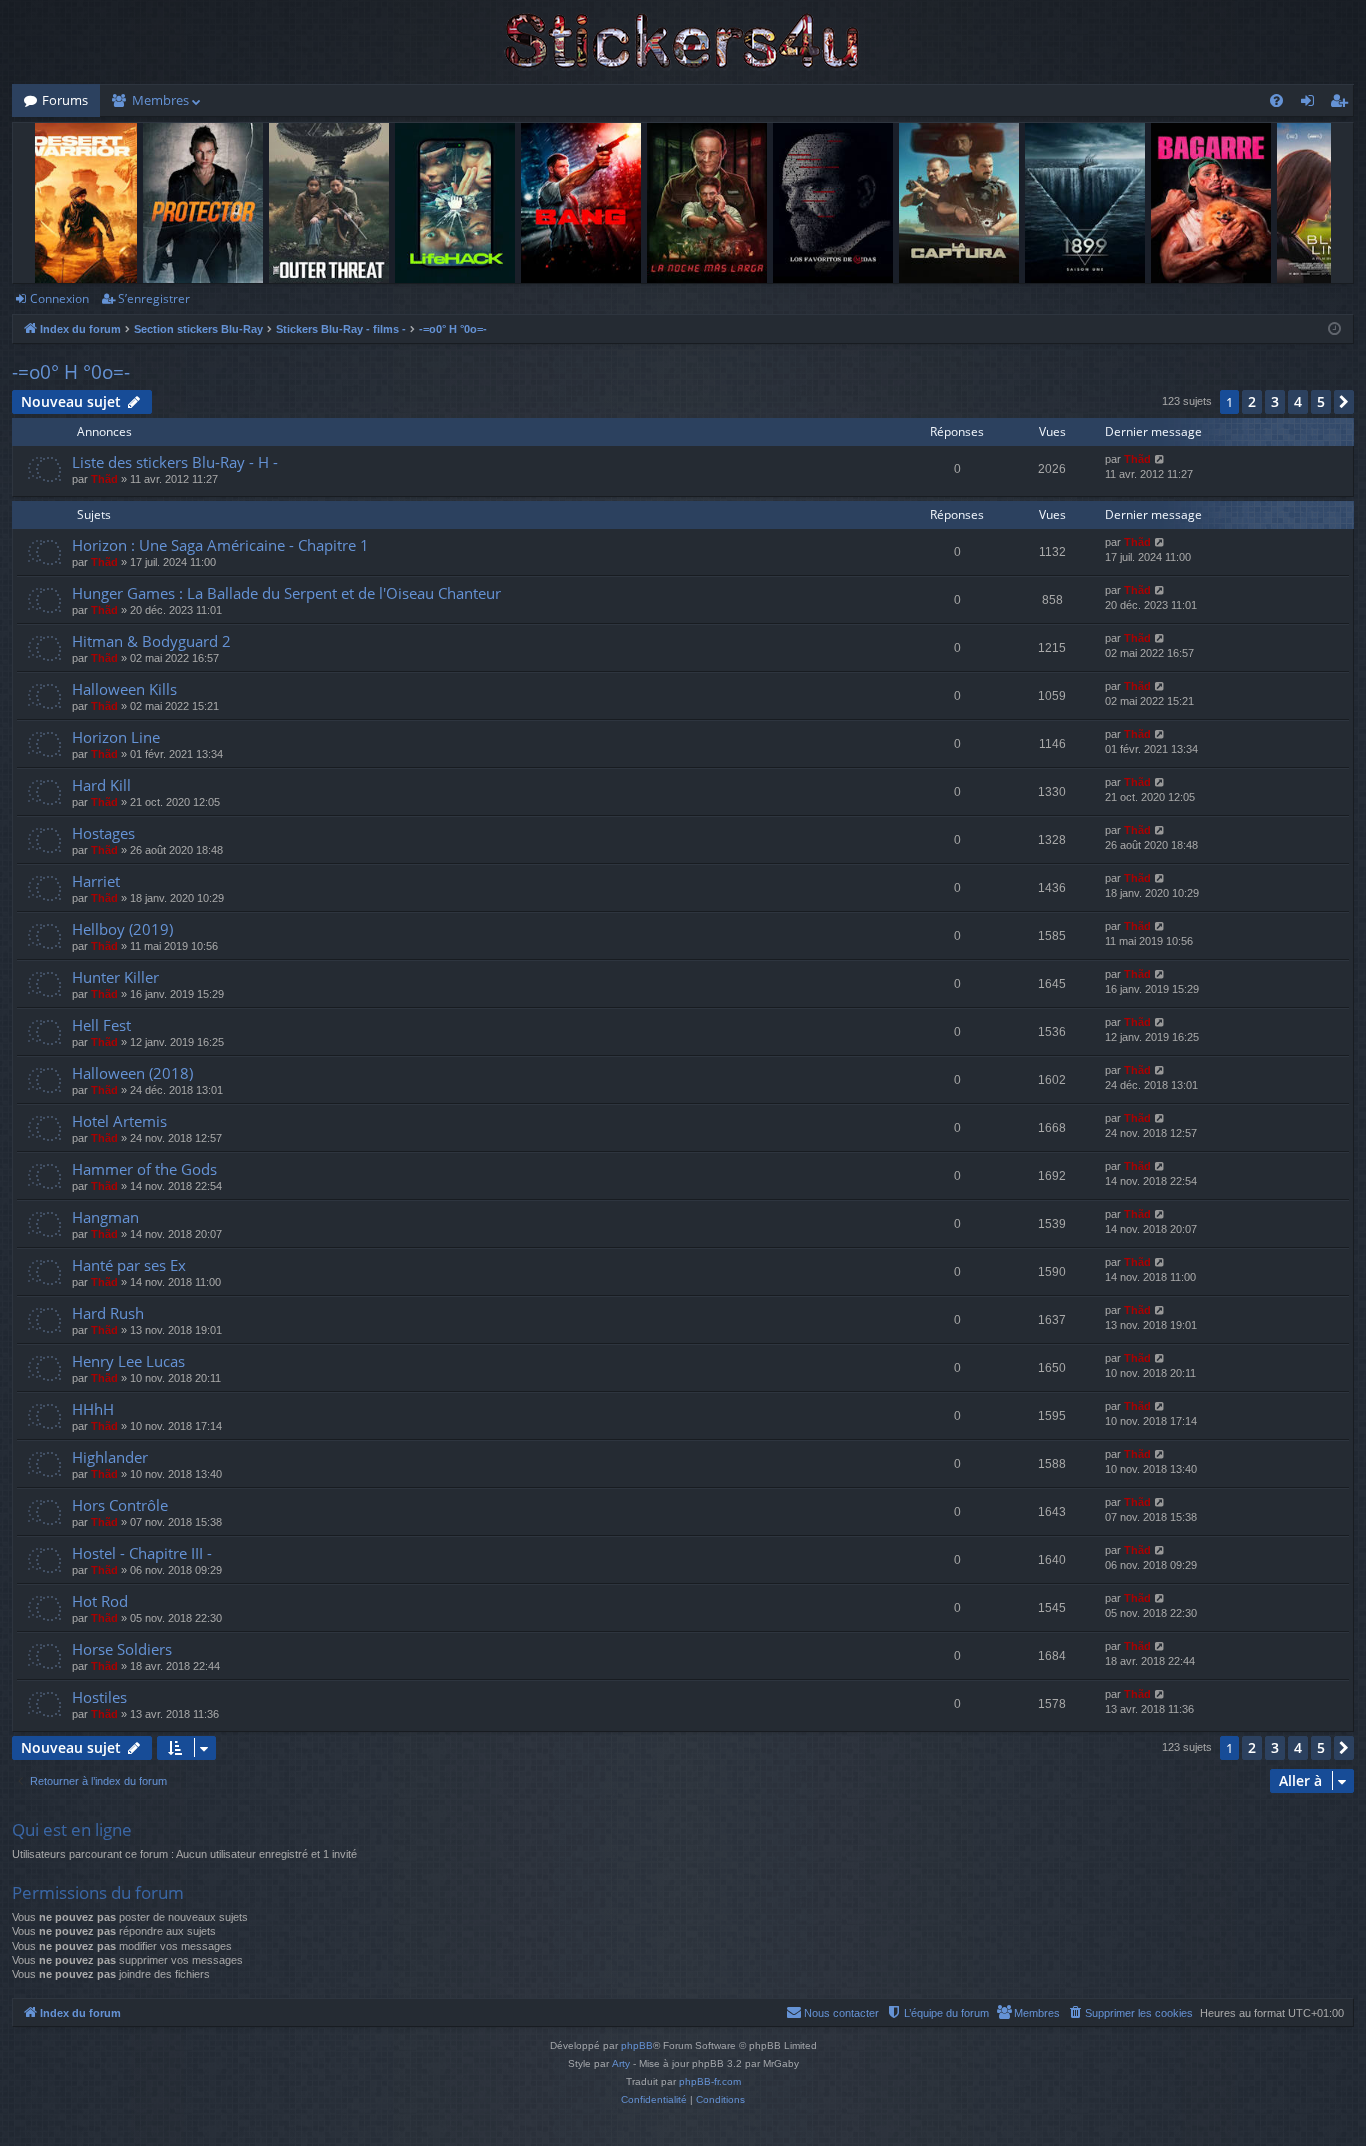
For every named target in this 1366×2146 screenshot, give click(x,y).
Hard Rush (108, 1313)
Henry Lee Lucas (128, 1361)
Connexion (59, 298)
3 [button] (1275, 401)
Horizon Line (116, 737)
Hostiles (99, 1697)
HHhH (93, 1409)
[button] (1344, 402)
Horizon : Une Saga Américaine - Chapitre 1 (220, 545)
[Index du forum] (683, 42)
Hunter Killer (115, 977)
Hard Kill (101, 785)
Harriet (96, 881)
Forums (65, 100)
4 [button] (1298, 401)
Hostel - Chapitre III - (142, 1553)
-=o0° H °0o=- (71, 372)
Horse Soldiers (122, 1649)
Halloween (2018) (132, 1073)
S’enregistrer (154, 298)
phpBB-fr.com (710, 2081)
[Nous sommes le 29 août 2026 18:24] (1334, 329)
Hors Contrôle (120, 1505)
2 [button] (1252, 401)
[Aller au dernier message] (1160, 459)
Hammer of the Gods (144, 1169)
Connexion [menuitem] (1311, 104)
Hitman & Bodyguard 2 (151, 641)
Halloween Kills (124, 689)
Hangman (105, 1217)
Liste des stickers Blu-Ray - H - (175, 462)
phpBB (637, 2045)
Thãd (104, 479)
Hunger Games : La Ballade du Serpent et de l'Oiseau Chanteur (286, 593)
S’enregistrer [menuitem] (1343, 104)
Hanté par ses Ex (129, 1265)
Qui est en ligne (72, 1829)
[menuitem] (1276, 100)
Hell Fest (101, 1025)
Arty (621, 2063)
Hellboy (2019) (122, 929)
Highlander (110, 1457)
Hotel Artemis (119, 1121)
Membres (160, 100)
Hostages (103, 833)
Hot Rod (100, 1601)
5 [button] (1321, 401)
